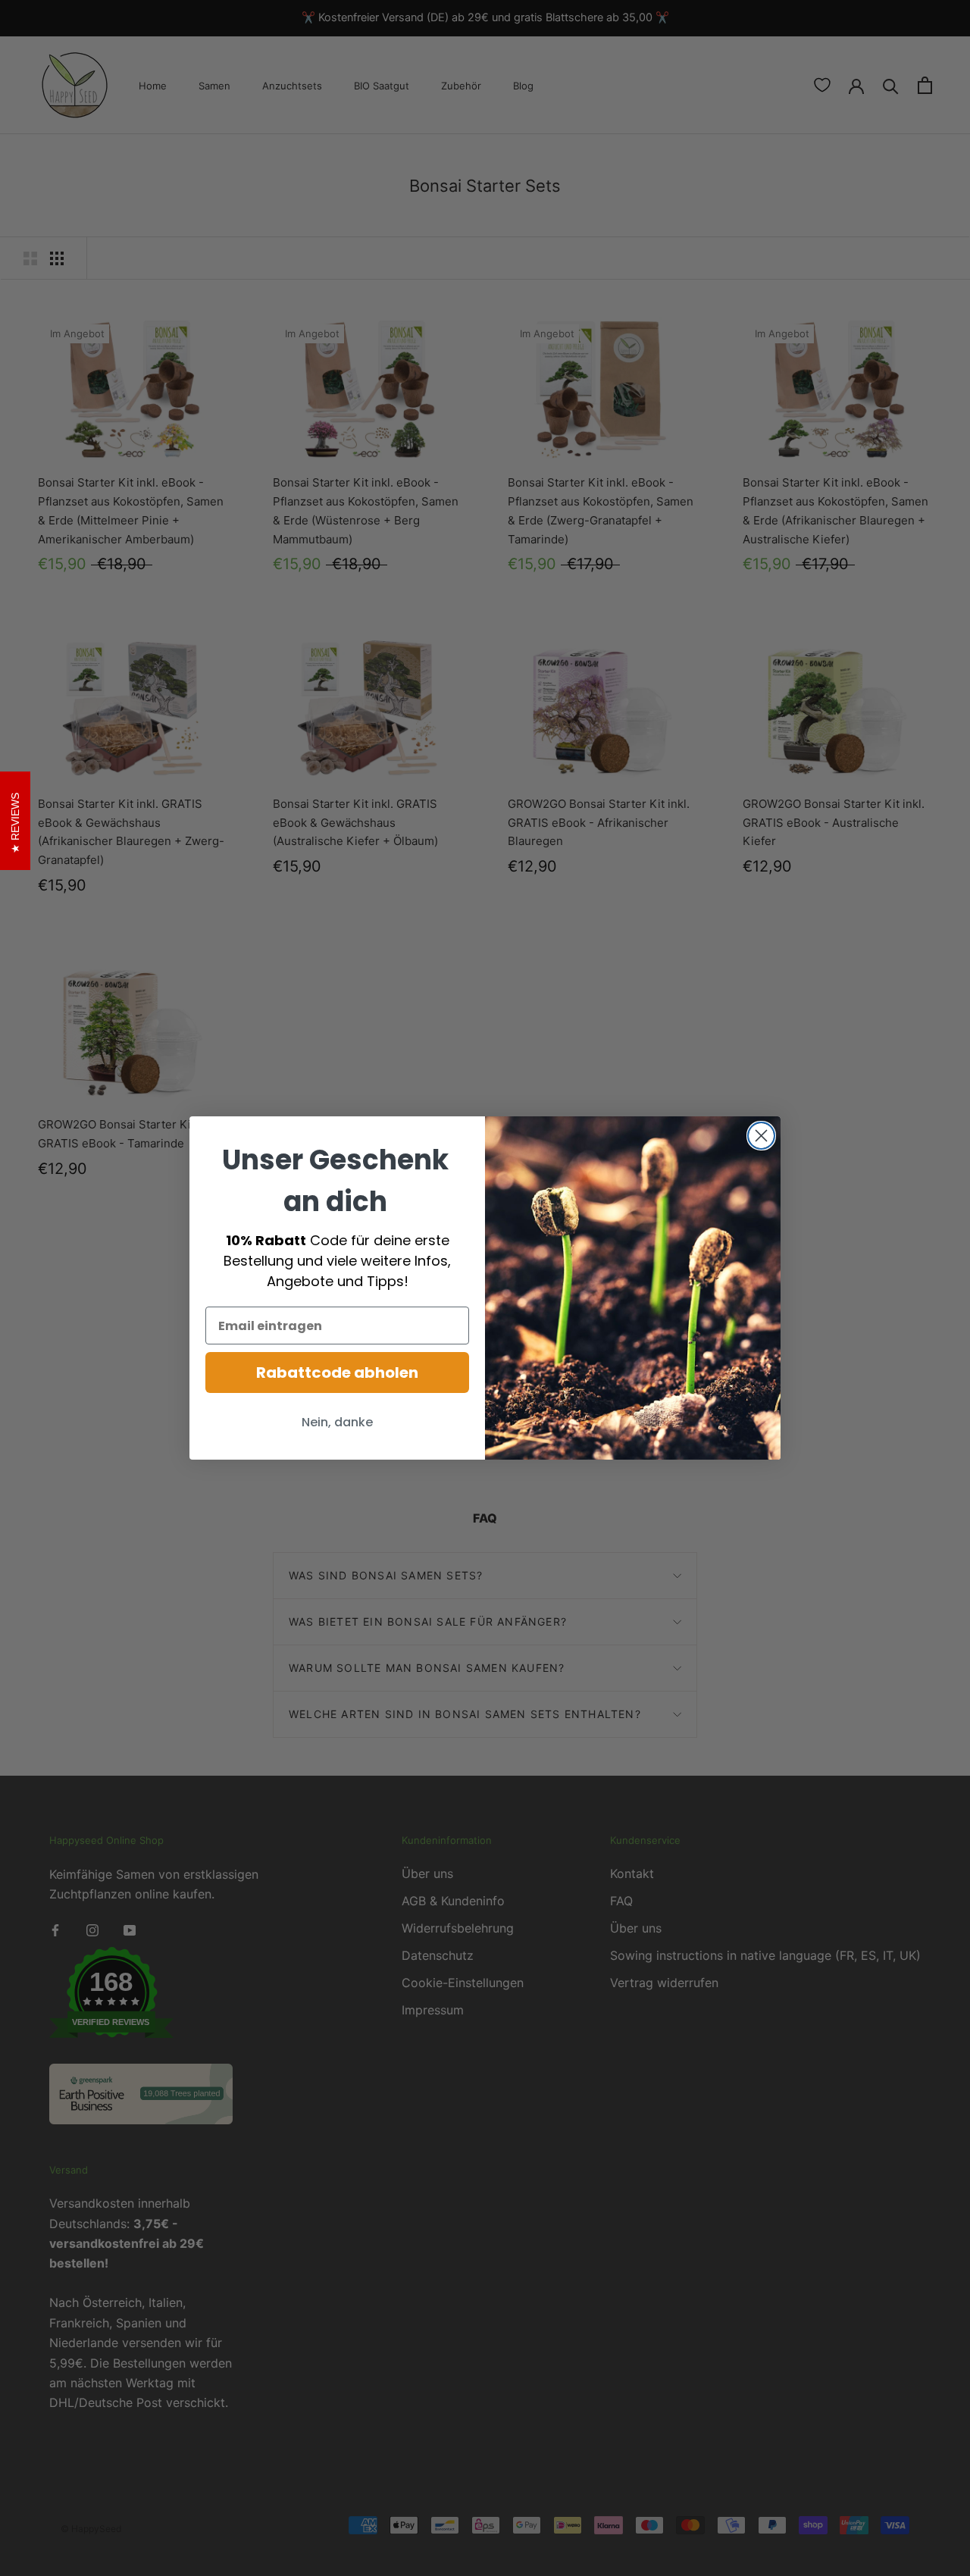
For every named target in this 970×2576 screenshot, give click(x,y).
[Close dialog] (761, 1136)
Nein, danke (337, 1422)
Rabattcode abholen (337, 1373)
